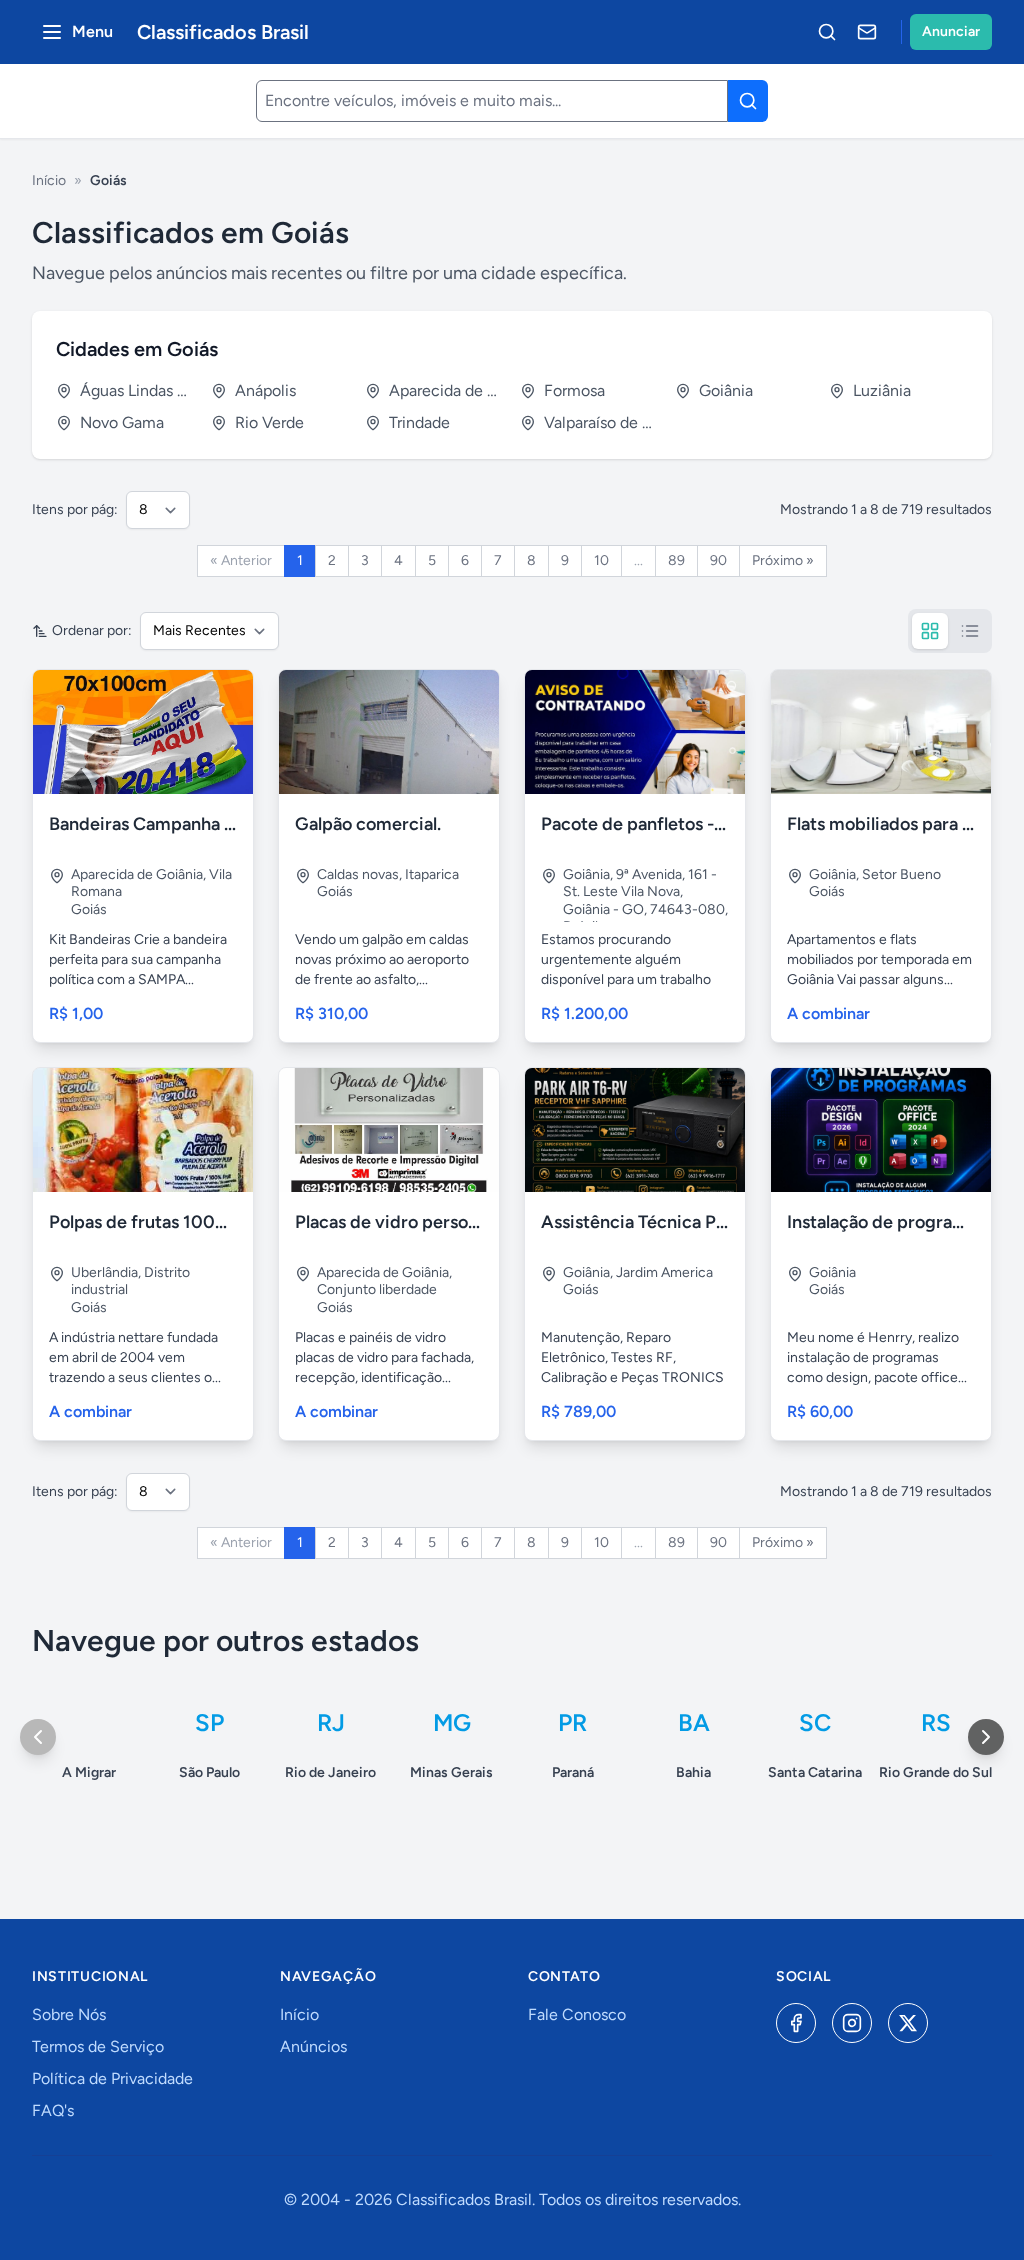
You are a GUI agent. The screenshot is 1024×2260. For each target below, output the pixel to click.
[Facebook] (796, 2023)
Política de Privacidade (112, 2078)
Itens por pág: (75, 509)
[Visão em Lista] (970, 631)
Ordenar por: (92, 630)
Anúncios (313, 2046)
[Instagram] (852, 2023)
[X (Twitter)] (908, 2023)
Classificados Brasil (223, 32)
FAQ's (53, 2110)
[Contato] (867, 32)
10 (601, 560)
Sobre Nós (69, 2014)
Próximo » (783, 560)
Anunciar (951, 31)
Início (49, 180)
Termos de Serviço (98, 2046)
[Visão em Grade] (930, 631)
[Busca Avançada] (827, 32)
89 (676, 560)
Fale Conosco (577, 2014)
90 (718, 560)
